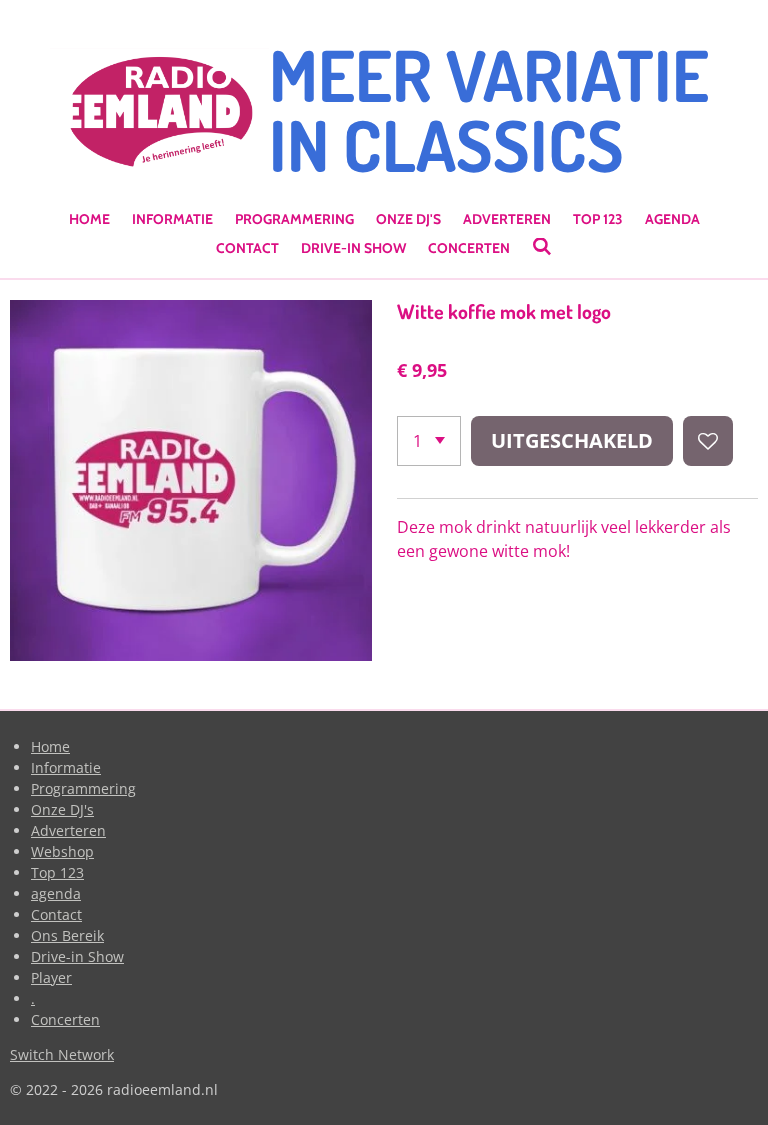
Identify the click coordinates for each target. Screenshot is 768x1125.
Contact (56, 914)
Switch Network (62, 1054)
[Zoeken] (542, 247)
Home (50, 746)
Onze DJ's (62, 809)
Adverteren (68, 830)
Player (51, 977)
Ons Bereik (67, 935)
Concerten (65, 1019)
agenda (56, 893)
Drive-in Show (77, 956)
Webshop (62, 851)
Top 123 (57, 872)
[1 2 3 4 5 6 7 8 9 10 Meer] (429, 441)
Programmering (83, 788)
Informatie (66, 767)
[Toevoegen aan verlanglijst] (708, 441)
